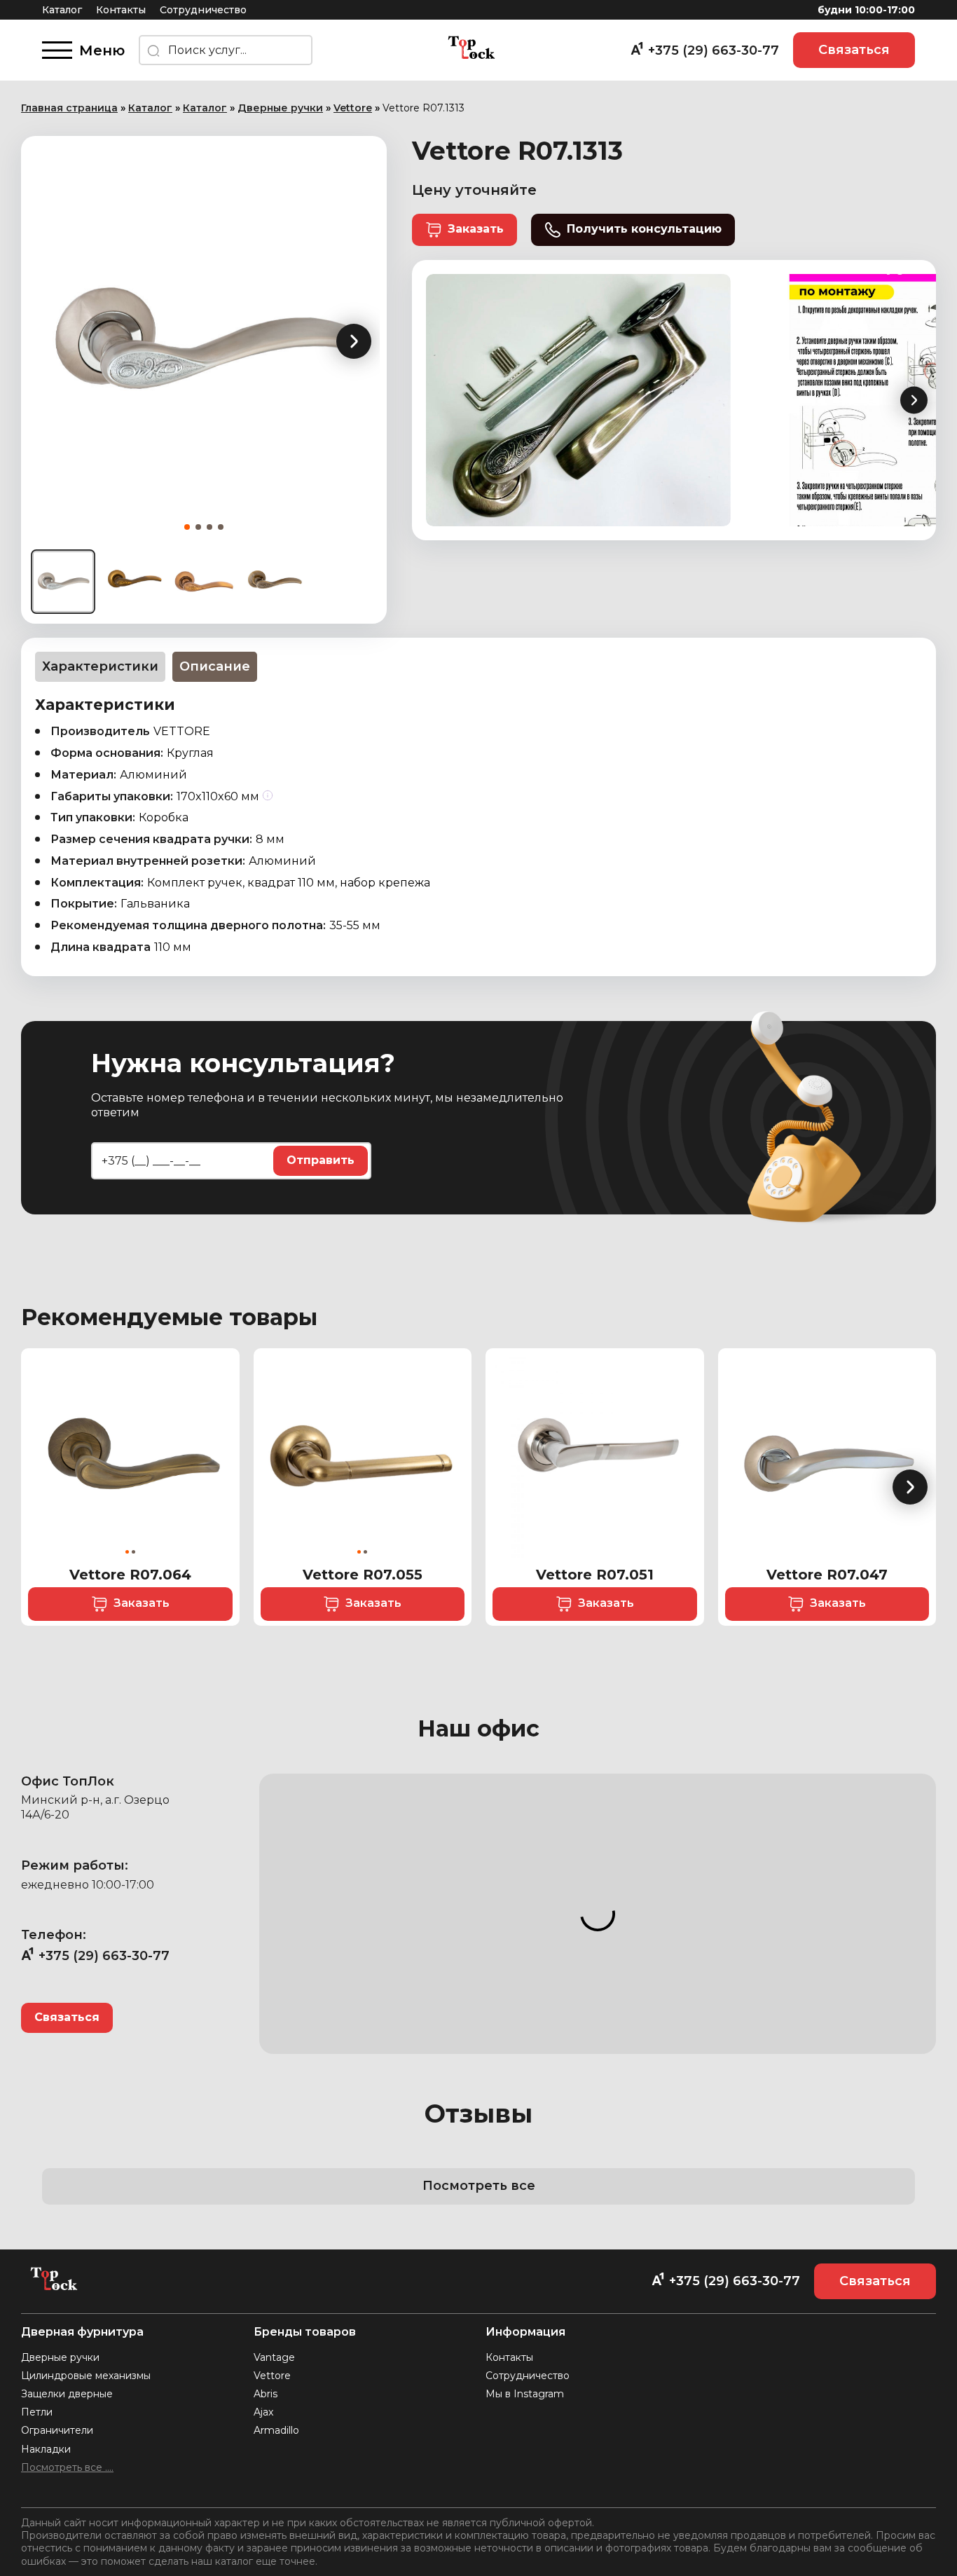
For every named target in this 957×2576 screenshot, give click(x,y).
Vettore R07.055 (363, 1575)
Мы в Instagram (525, 2394)
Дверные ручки (280, 108)
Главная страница (69, 108)
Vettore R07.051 (595, 1575)
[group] (204, 341)
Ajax (263, 2412)
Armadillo (276, 2430)
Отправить (321, 1160)
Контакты (121, 10)
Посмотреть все (479, 2186)
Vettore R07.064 (130, 1575)
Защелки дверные (67, 2394)
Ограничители (57, 2430)
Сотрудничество (203, 10)
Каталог (62, 10)
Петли (37, 2412)
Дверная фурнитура (82, 2332)
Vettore (353, 108)
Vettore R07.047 (827, 1575)
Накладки (46, 2449)
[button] (354, 341)
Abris (266, 2394)
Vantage (274, 2357)
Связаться (854, 50)
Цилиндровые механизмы (86, 2376)
